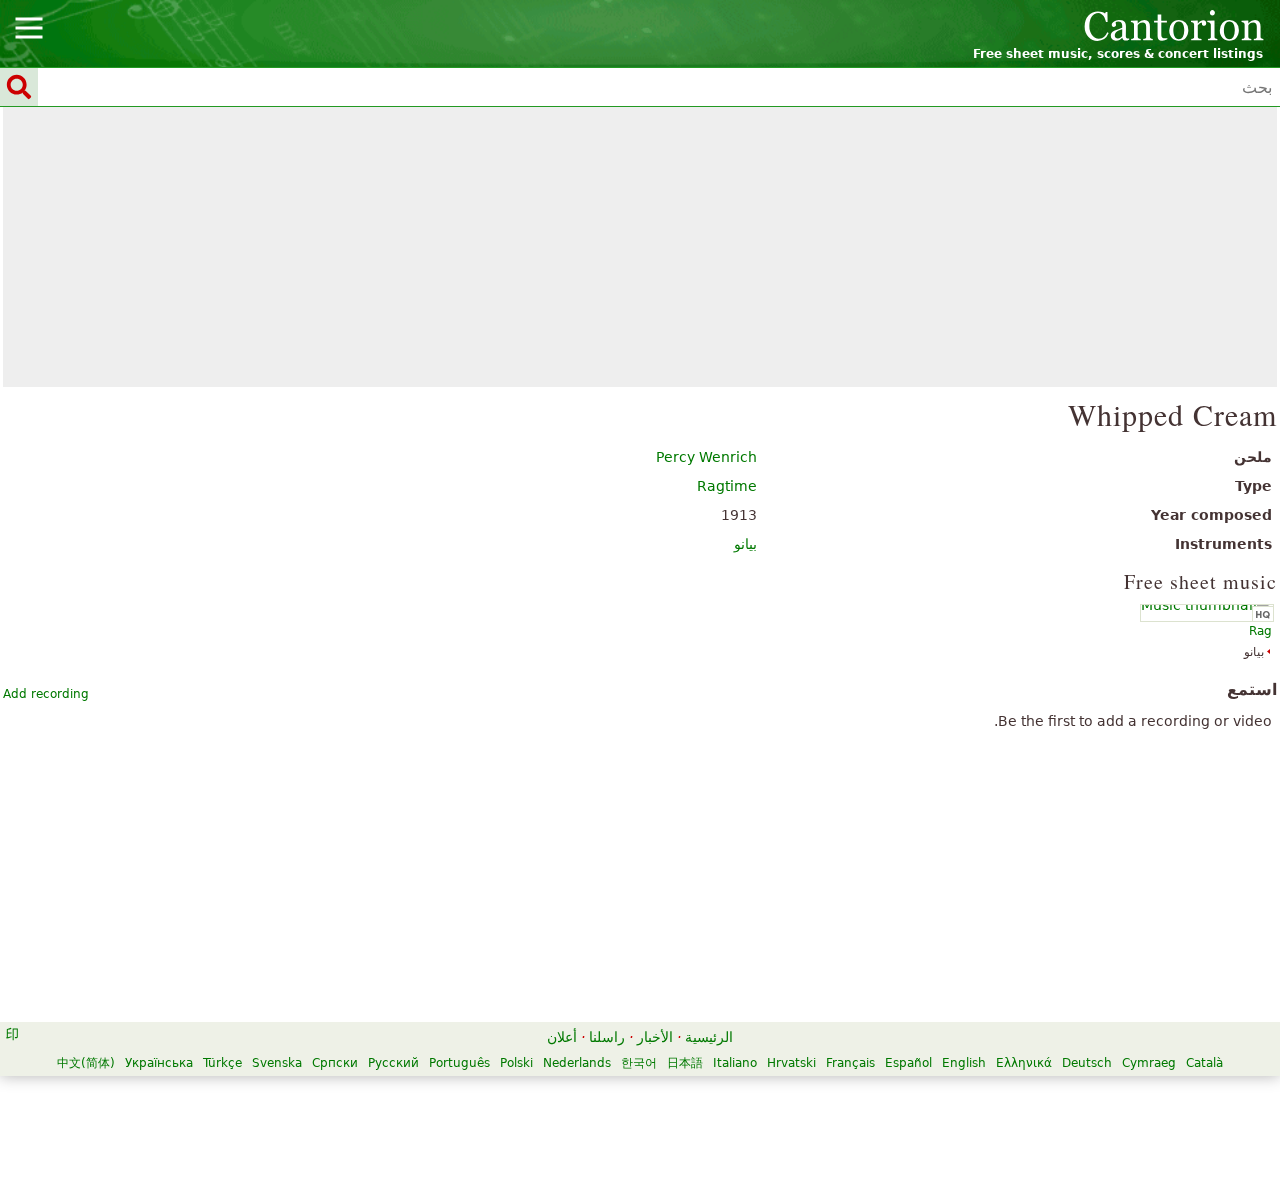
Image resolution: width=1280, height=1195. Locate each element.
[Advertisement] (640, 247)
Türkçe (222, 1063)
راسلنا (607, 1037)
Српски (335, 1063)
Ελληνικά (1024, 1063)
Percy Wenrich (706, 457)
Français (850, 1063)
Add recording (46, 694)
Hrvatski (791, 1063)
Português (459, 1063)
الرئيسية (709, 1037)
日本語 (685, 1063)
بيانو (745, 544)
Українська (159, 1063)
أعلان (562, 1037)
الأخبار (655, 1037)
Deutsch (1087, 1063)
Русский (393, 1063)
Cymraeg (1149, 1063)
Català (1204, 1063)
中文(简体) (86, 1063)
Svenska (277, 1063)
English (964, 1063)
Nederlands (577, 1063)
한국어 (639, 1063)
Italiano (735, 1063)
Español (908, 1063)
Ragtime (727, 486)
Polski (516, 1063)
